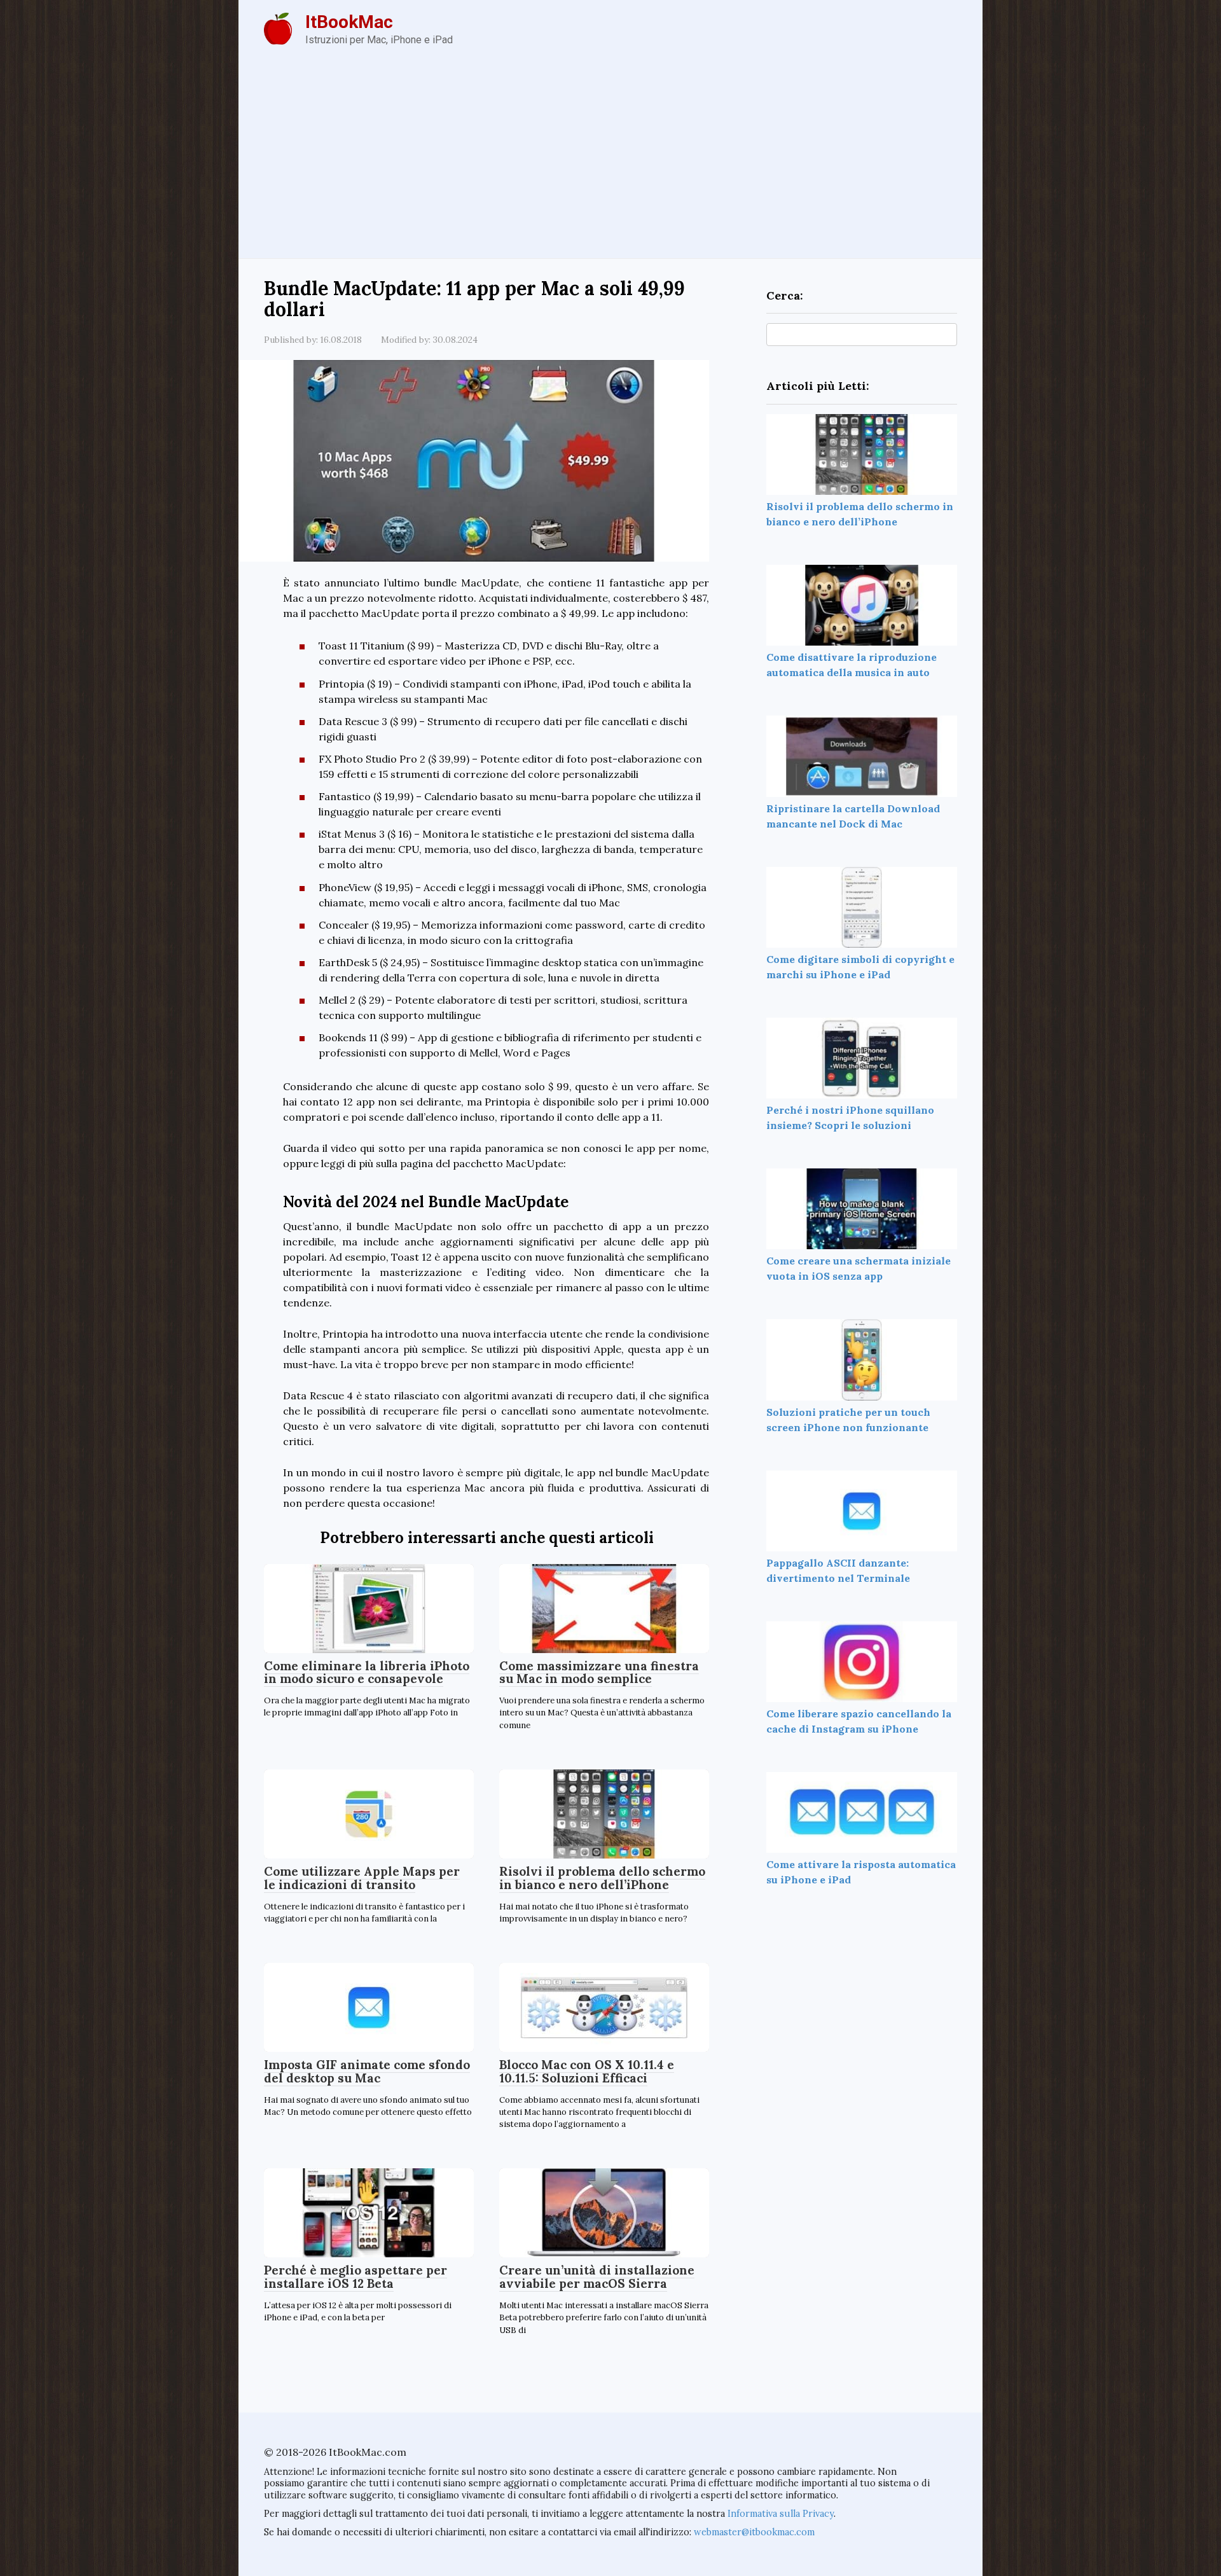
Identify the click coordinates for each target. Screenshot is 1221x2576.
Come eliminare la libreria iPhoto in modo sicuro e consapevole (367, 1672)
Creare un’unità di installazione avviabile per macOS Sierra (597, 2277)
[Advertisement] (610, 163)
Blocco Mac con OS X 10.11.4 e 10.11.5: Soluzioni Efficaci (587, 2071)
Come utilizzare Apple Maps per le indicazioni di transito (362, 1878)
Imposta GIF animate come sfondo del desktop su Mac (367, 2071)
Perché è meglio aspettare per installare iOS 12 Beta (355, 2277)
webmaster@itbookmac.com (754, 2532)
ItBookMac (349, 22)
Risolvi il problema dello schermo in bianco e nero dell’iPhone (602, 1878)
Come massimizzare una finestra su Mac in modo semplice (599, 1672)
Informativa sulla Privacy (781, 2514)
